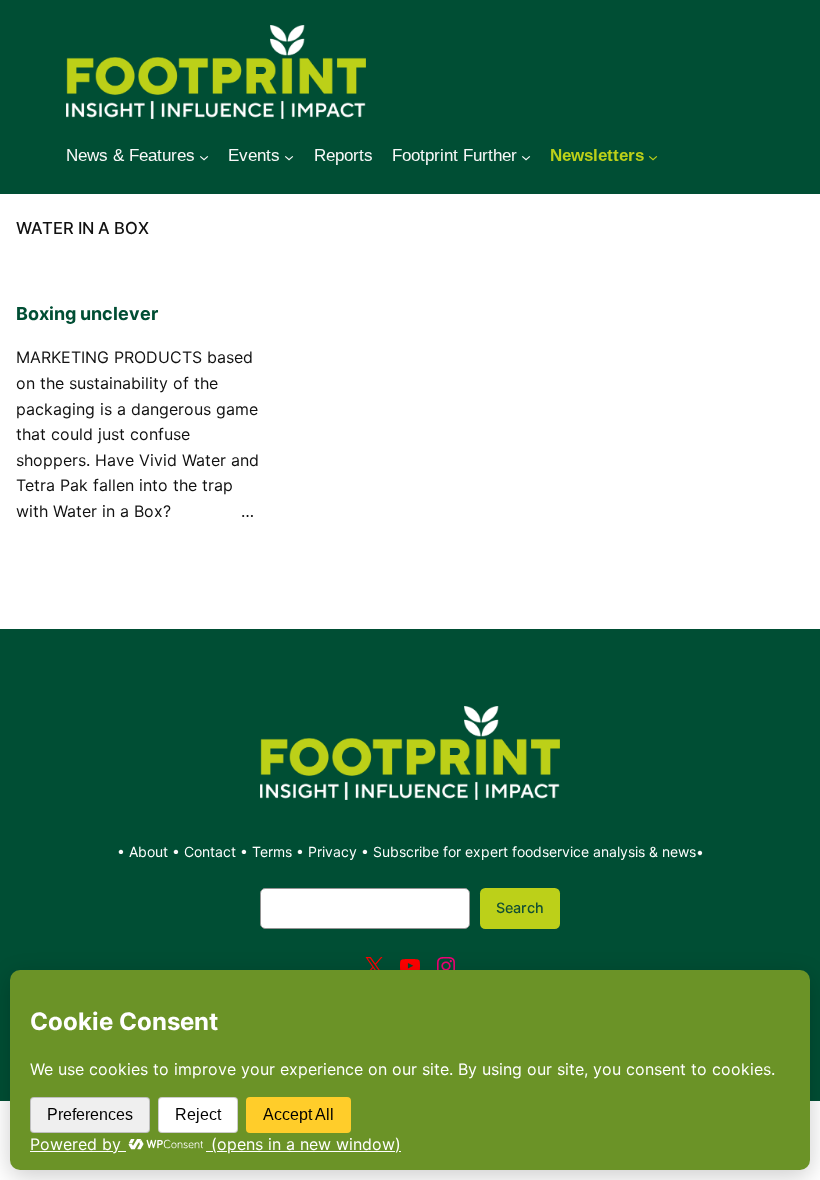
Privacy (332, 851)
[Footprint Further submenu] (526, 156)
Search (520, 907)
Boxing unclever (87, 313)
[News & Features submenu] (204, 156)
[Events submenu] (289, 156)
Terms (272, 851)
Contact (212, 851)
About (150, 851)
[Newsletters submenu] (653, 156)
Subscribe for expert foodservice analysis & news (534, 851)
